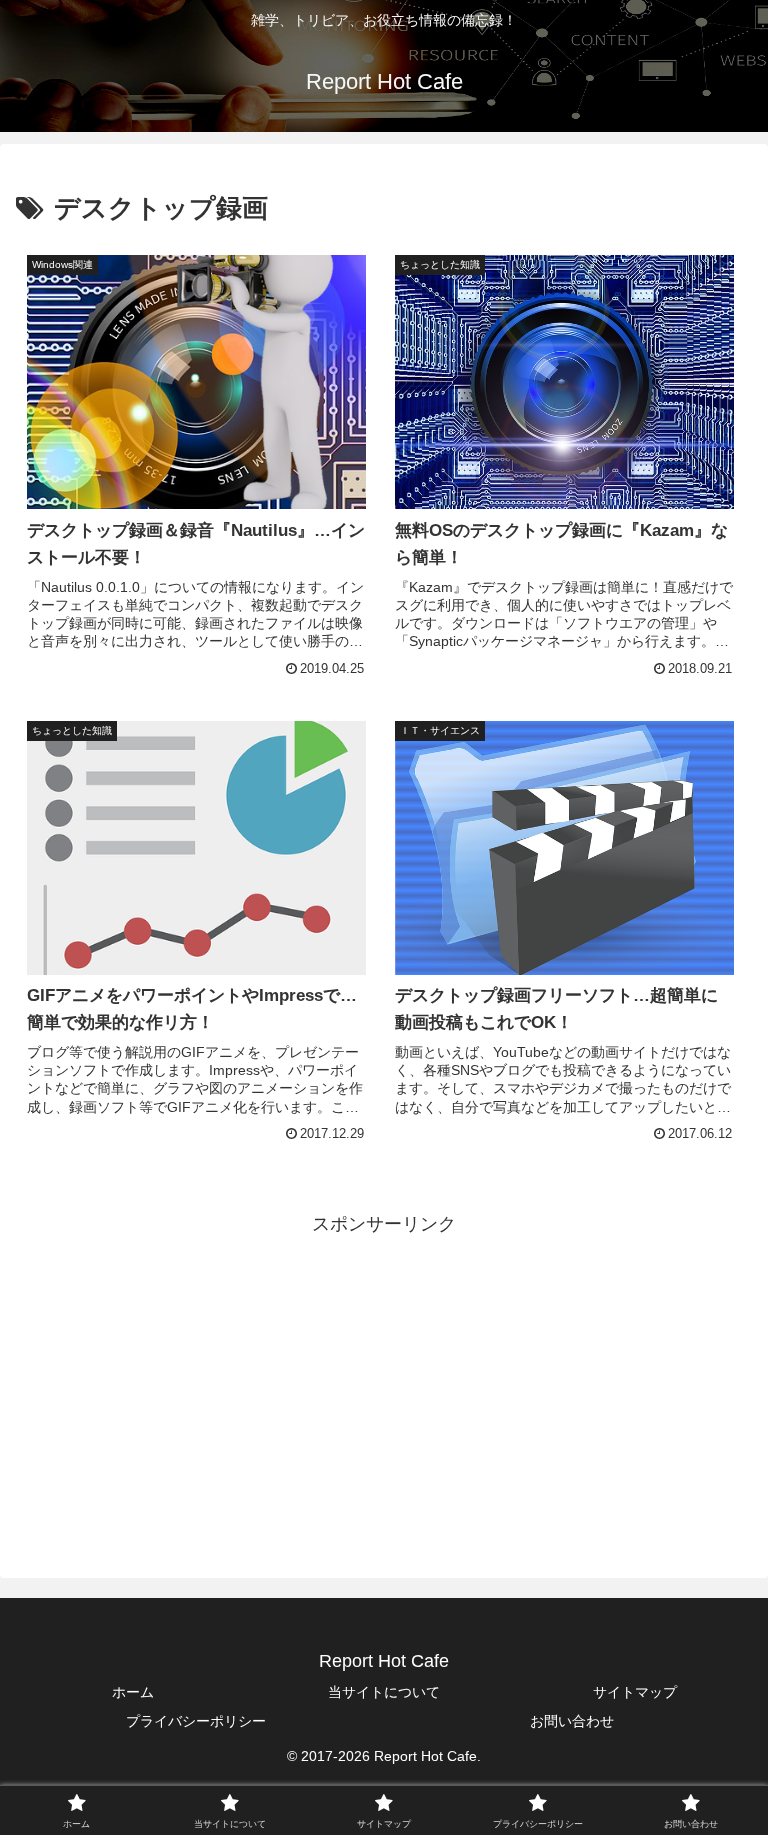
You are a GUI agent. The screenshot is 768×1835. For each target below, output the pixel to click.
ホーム (133, 1692)
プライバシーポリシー (196, 1721)
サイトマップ (635, 1692)
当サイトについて (384, 1692)
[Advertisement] (384, 1380)
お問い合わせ (572, 1721)
